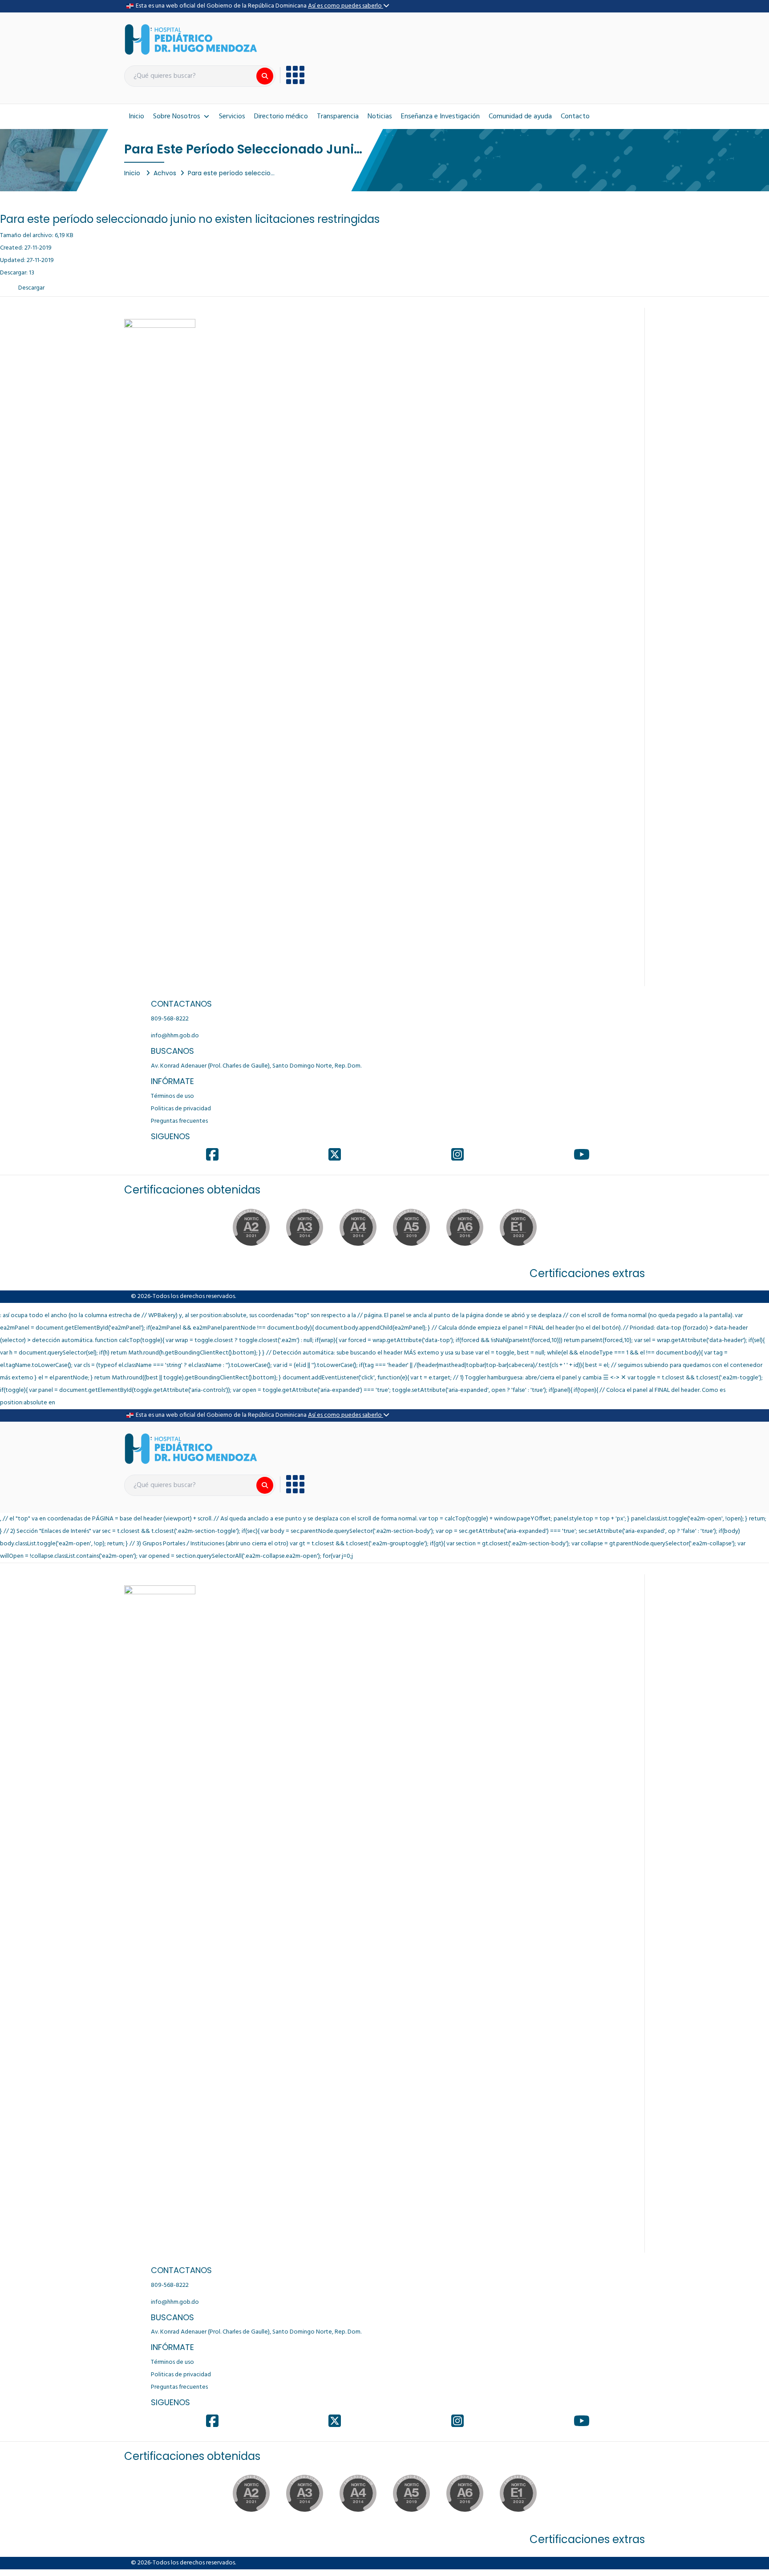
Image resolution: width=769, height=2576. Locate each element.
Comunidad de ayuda (520, 117)
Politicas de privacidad (181, 1109)
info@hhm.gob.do (175, 1036)
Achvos (165, 173)
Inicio (136, 117)
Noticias (380, 117)
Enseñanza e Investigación (440, 117)
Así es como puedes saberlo (346, 6)
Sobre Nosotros (177, 117)
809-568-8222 (170, 1019)
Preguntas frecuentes (179, 1121)
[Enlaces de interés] (292, 75)
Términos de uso (172, 1096)
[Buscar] (265, 76)
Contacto (575, 117)
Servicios (232, 117)
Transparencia (338, 117)
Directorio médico (281, 117)
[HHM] (191, 39)
